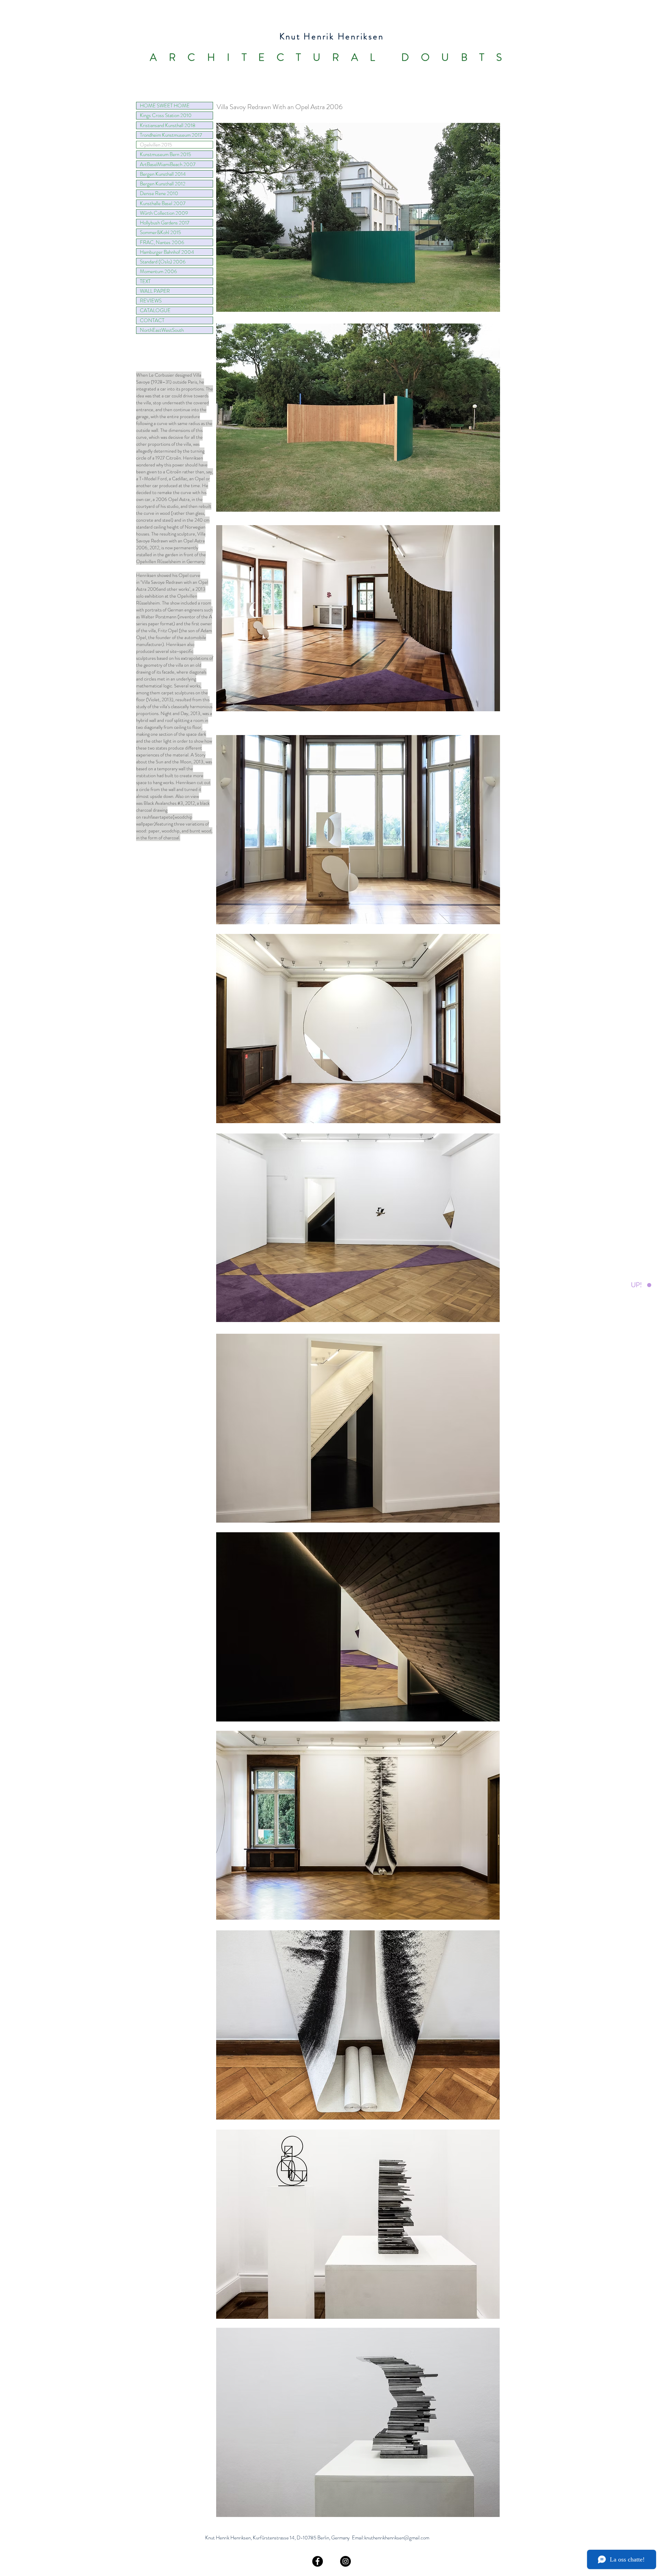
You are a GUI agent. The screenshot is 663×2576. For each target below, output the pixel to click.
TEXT (145, 281)
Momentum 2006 (158, 271)
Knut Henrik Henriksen (332, 37)
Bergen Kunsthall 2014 (163, 174)
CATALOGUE (155, 310)
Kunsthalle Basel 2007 (163, 203)
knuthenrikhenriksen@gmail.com (397, 2538)
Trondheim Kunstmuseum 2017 (171, 135)
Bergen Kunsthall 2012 (163, 184)
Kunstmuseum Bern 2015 (165, 154)
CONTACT (152, 320)
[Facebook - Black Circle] (318, 2561)
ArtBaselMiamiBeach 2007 (168, 164)
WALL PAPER (155, 291)
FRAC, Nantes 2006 (162, 242)
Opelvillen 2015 (156, 145)
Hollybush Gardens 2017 (165, 223)
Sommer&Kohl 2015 (160, 232)
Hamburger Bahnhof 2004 (167, 252)
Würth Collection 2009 (164, 213)
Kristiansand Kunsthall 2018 (168, 125)
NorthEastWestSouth (162, 330)
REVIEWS (151, 301)
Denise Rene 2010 (159, 193)
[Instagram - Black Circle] (345, 2561)
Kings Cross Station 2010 (166, 115)
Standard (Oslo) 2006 (163, 262)
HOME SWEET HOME (165, 106)
